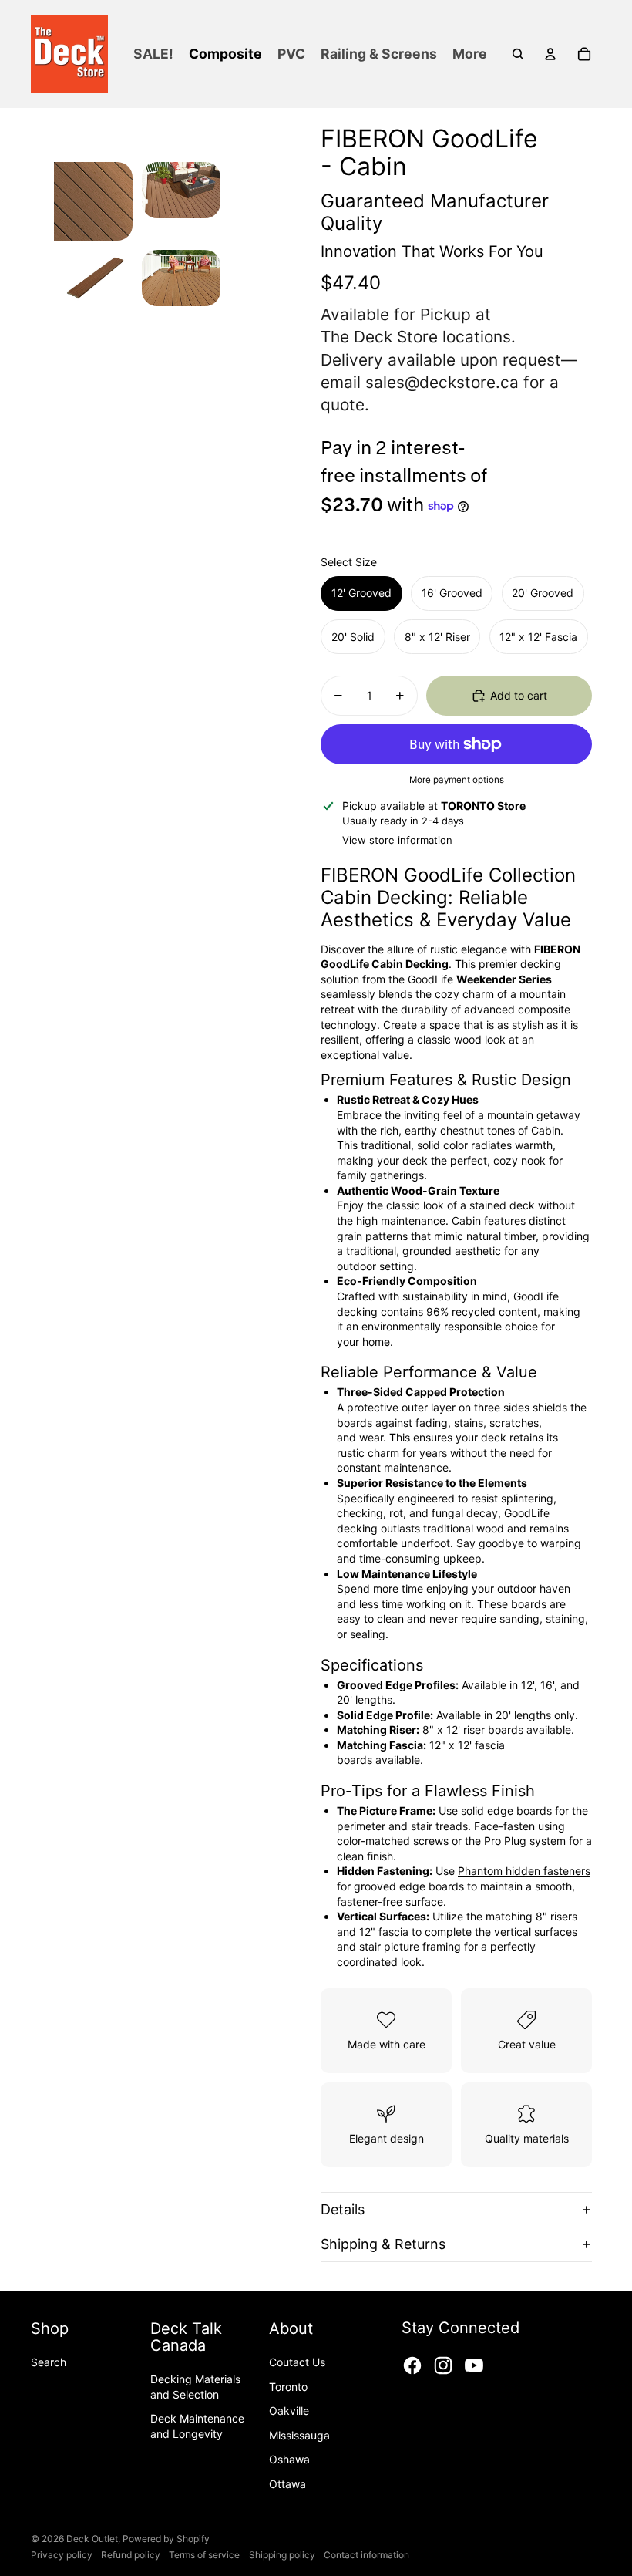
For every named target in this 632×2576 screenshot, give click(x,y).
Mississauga (299, 2435)
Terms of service (204, 2555)
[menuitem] (470, 54)
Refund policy (131, 2555)
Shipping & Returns (383, 2244)
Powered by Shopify (166, 2539)
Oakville (289, 2411)
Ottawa (287, 2484)
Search (49, 2362)
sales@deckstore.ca (442, 382)
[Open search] (518, 54)
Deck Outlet (92, 2539)
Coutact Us (297, 2362)
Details (343, 2209)
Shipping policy (282, 2555)
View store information (397, 840)
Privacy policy (62, 2555)
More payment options (457, 780)
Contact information (366, 2555)
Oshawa (289, 2459)
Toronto (288, 2387)
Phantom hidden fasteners (524, 1871)
